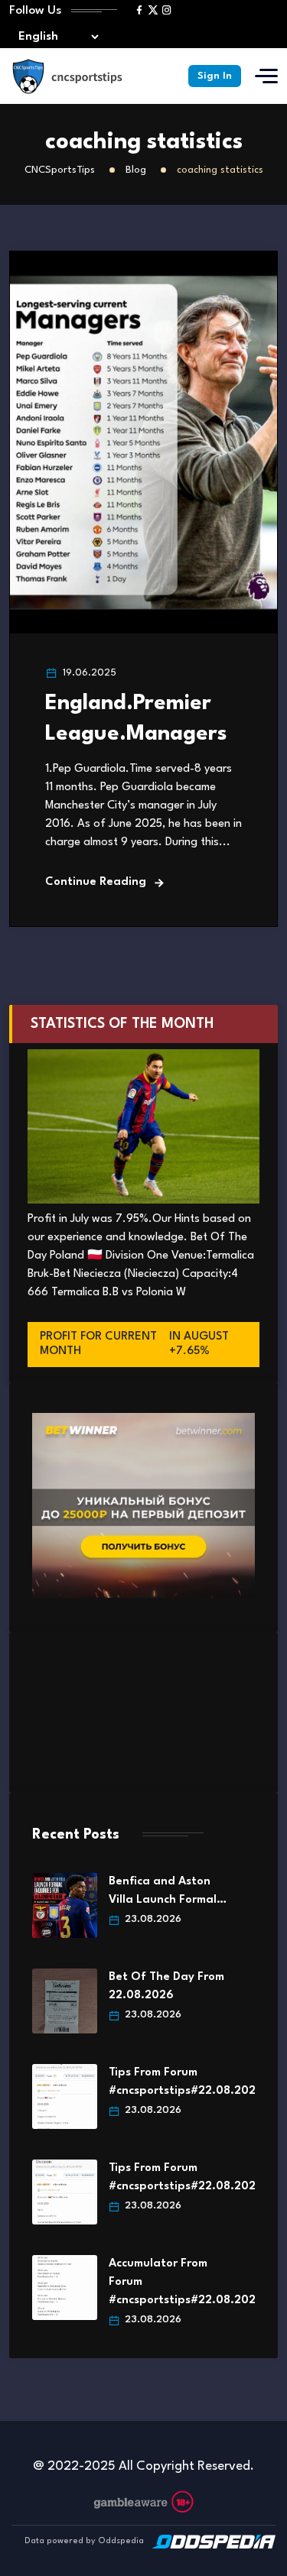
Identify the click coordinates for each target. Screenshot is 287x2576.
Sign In (215, 76)
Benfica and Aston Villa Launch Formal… (168, 1891)
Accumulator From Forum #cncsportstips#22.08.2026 (170, 2282)
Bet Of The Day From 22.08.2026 (166, 1986)
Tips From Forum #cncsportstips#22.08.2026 (170, 2082)
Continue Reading (96, 882)
